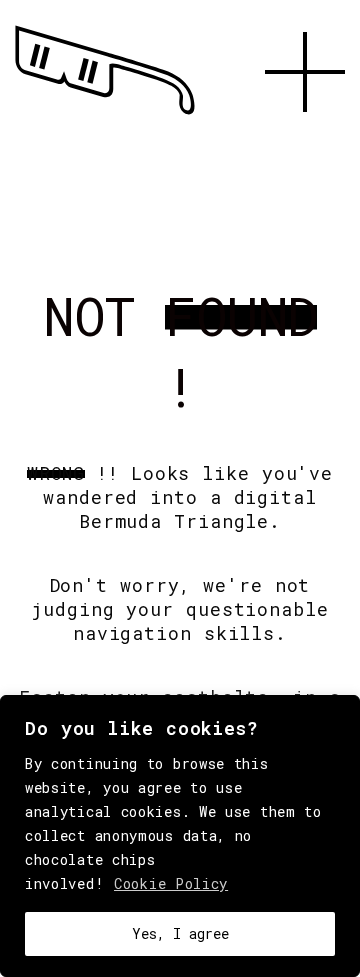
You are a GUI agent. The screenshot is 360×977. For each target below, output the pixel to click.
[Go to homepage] (105, 115)
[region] (180, 836)
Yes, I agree (180, 933)
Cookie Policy (171, 883)
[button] (305, 135)
